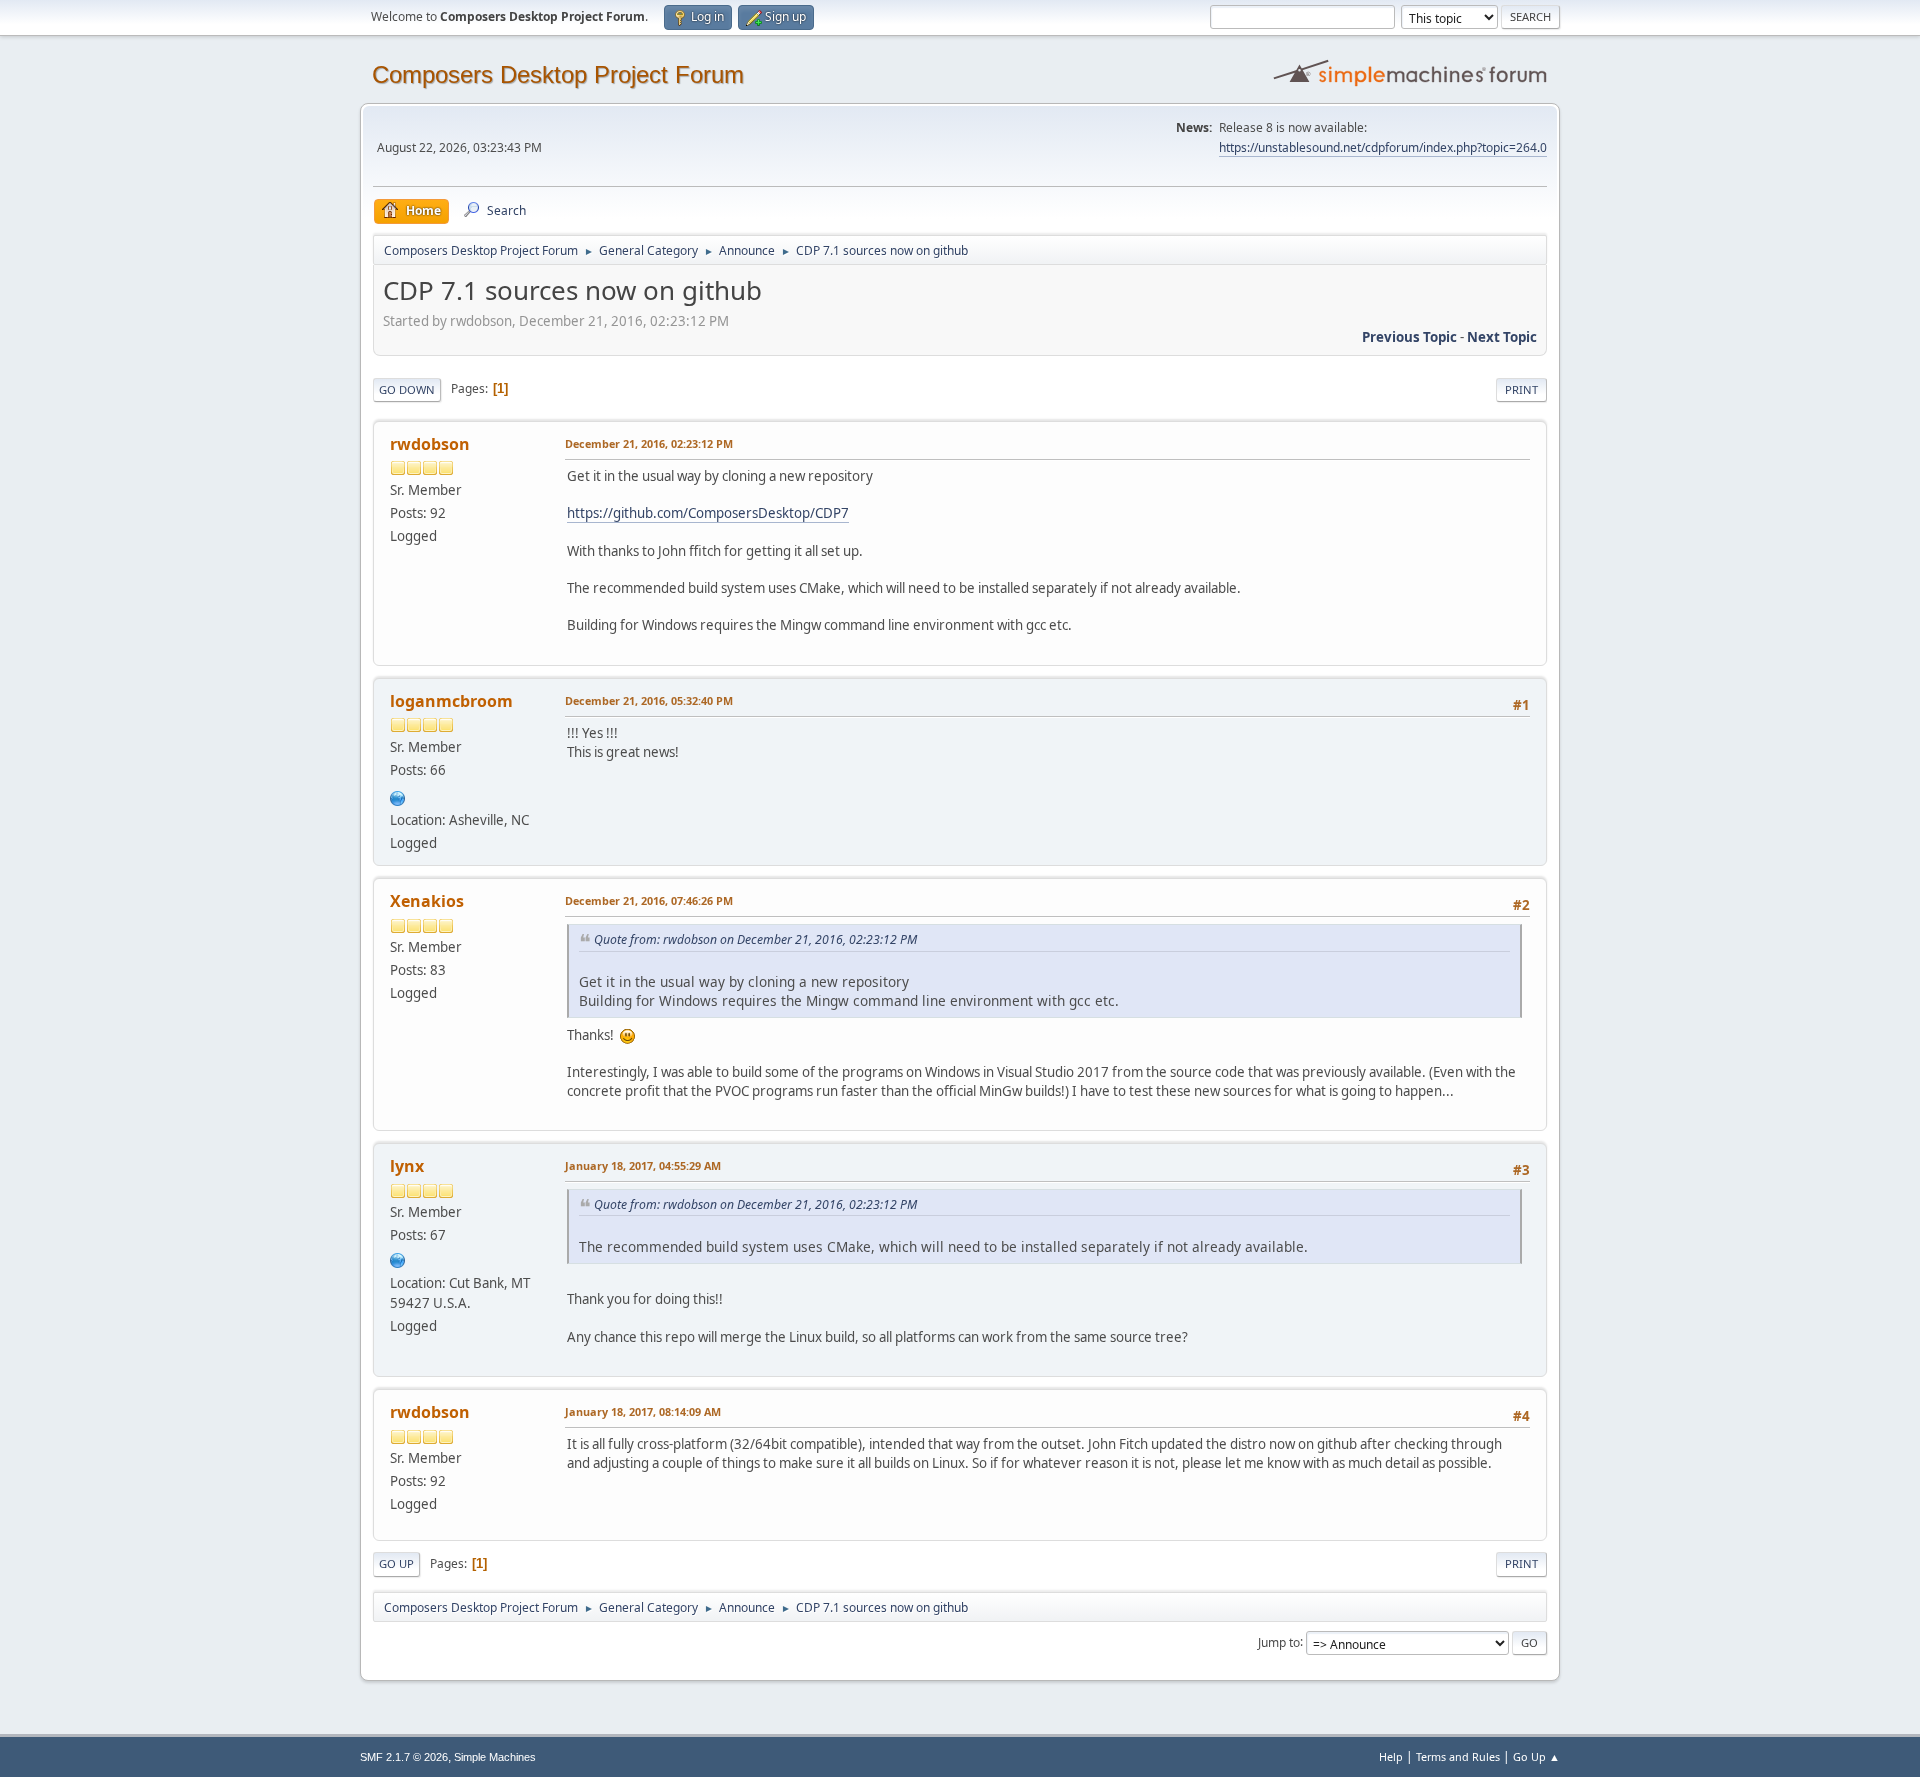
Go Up (396, 1563)
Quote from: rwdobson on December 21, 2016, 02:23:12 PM (755, 939)
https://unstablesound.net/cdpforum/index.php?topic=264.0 (1383, 147)
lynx (407, 1166)
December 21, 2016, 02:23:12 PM (649, 443)
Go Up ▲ (1536, 1756)
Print (1521, 389)
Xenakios (427, 901)
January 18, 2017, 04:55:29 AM (643, 1165)
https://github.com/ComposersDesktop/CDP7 (708, 513)
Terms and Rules (1458, 1756)
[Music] (398, 796)
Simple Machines (495, 1757)
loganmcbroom (451, 701)
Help (1391, 1756)
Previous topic (1409, 337)
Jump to (1279, 1641)
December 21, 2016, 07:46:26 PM (649, 900)
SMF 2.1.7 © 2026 (404, 1757)
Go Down (407, 389)
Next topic (1502, 337)
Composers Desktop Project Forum (558, 74)
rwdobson (430, 444)
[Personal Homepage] (398, 1258)
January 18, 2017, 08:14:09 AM (643, 1411)
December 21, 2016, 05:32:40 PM (649, 700)
